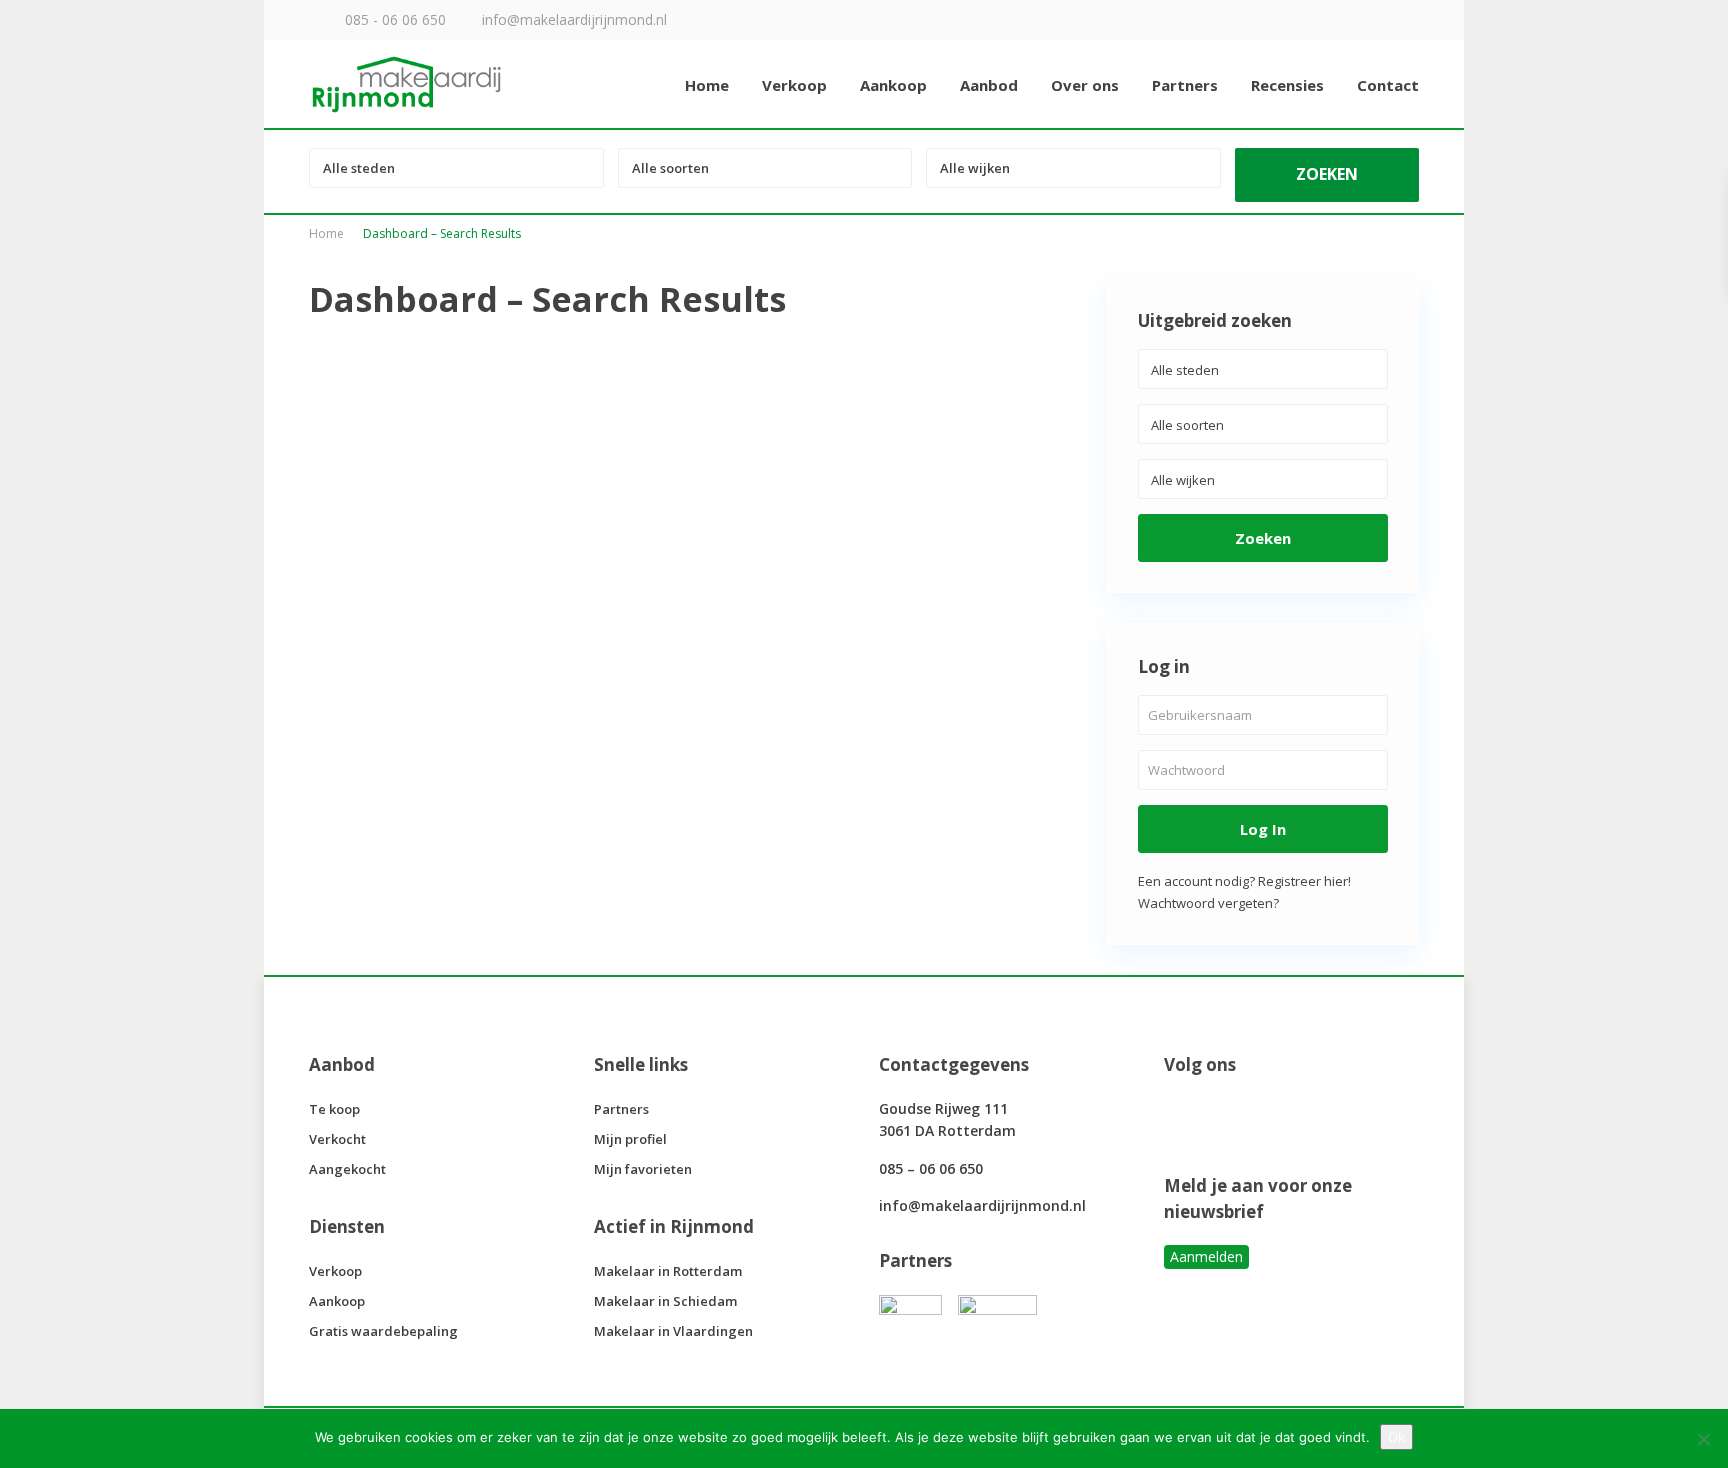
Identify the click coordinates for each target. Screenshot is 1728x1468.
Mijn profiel (630, 1139)
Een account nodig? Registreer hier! (1244, 881)
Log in (1263, 829)
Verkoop (794, 85)
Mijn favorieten (643, 1169)
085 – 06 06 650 (931, 1168)
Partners (1185, 85)
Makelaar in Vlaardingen (673, 1331)
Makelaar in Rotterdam (668, 1271)
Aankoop (893, 85)
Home (707, 85)
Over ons (1085, 85)
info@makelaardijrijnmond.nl (982, 1205)
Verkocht (337, 1139)
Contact (1388, 85)
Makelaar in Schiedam (665, 1301)
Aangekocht (347, 1169)
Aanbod (989, 85)
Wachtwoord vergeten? (1208, 903)
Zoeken (1263, 538)
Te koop (334, 1109)
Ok (1396, 1437)
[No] (1703, 1439)
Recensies (1287, 85)
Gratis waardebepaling (383, 1331)
